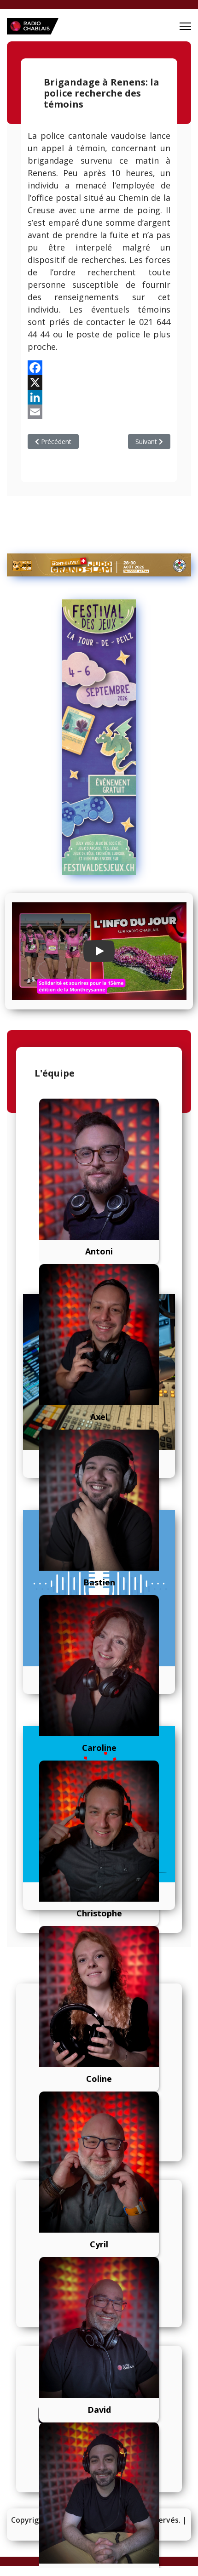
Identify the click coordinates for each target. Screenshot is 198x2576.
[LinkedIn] (99, 397)
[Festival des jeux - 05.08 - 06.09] (99, 737)
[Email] (99, 412)
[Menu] (185, 26)
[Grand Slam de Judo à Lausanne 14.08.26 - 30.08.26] (99, 565)
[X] (99, 382)
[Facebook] (99, 368)
